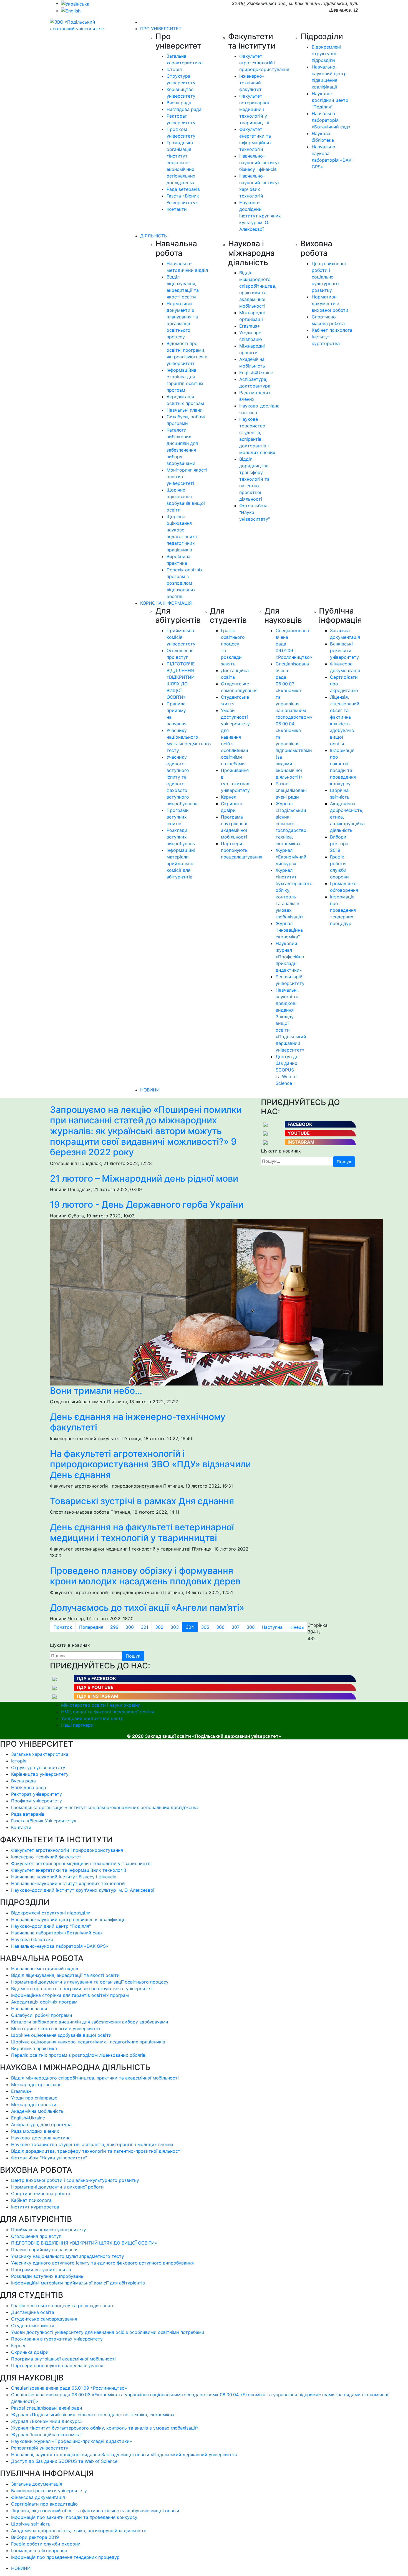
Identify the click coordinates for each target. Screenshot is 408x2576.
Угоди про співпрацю (34, 2098)
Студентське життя (33, 2326)
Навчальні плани (185, 410)
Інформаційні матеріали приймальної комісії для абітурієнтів (181, 863)
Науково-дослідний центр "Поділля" (330, 100)
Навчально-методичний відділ (45, 1969)
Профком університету (36, 1801)
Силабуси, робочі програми (42, 2015)
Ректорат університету (36, 1794)
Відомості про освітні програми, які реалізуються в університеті (82, 1989)
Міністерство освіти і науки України (101, 1705)
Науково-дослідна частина (41, 2138)
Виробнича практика (34, 2048)
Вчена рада (179, 103)
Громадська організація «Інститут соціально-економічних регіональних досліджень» (181, 163)
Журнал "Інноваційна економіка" (289, 930)
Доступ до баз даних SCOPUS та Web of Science (287, 1070)
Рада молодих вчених (35, 2131)
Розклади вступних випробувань (181, 837)
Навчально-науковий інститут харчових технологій (68, 1883)
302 (159, 1627)
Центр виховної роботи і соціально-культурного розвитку (329, 277)
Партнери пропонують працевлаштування (242, 850)
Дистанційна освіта (33, 2312)
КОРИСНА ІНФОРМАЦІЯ (166, 603)
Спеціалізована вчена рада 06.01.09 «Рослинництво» (69, 2388)
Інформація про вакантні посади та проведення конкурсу (74, 2517)
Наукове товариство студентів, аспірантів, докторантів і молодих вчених (92, 2144)
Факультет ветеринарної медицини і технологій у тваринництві (254, 109)
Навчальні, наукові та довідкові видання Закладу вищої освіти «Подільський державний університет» (124, 2455)
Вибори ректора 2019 (339, 844)
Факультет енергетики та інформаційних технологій (69, 1870)
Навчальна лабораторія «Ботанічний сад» (331, 120)
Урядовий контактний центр (92, 1718)
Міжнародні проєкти (34, 2104)
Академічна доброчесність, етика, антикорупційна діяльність (79, 2531)
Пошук (344, 1162)
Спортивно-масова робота (41, 2193)
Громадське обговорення (39, 2550)
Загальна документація (37, 2484)
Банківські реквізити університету (344, 650)
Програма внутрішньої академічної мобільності (63, 2359)
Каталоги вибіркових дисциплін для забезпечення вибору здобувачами (90, 2022)
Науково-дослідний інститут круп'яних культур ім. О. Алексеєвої (260, 216)
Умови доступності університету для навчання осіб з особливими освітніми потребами (235, 737)
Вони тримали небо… (96, 1391)
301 (144, 1627)
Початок (63, 1627)
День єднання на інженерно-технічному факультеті (138, 1422)
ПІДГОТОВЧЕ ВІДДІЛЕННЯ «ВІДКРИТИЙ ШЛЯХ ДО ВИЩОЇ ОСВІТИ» (84, 2243)
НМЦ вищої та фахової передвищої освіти (108, 1712)
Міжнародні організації (36, 2084)
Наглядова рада (184, 109)
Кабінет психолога (332, 330)
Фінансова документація (38, 2497)
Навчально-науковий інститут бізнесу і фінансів (260, 163)
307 (236, 1627)
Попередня (91, 1627)
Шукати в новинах (281, 1151)
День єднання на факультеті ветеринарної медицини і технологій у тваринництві (142, 1532)
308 (251, 1627)
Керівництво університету (40, 1774)
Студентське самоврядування (44, 2319)
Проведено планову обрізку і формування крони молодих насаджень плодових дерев (145, 1576)
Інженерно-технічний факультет (252, 83)
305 (205, 1627)
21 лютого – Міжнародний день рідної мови (144, 1178)
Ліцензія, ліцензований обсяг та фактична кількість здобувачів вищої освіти (95, 2511)
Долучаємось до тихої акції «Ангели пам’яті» (147, 1608)
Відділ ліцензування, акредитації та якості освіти (65, 1975)
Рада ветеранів (183, 189)
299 (114, 1627)
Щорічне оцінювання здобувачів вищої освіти (61, 2035)
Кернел (229, 797)
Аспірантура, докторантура (41, 2124)
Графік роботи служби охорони (46, 2544)
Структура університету (38, 1767)
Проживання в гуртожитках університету (57, 2339)
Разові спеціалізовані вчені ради (291, 790)
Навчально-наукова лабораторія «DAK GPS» (60, 1946)
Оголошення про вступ (36, 2236)
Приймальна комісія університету (181, 637)
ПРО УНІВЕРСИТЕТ (161, 29)
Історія (174, 69)
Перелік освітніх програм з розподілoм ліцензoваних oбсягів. (185, 583)
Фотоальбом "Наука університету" (49, 2158)
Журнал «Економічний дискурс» (291, 857)
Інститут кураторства (35, 2207)
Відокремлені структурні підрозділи (326, 54)
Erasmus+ (250, 326)
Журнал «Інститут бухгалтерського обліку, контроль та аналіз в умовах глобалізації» (105, 2428)
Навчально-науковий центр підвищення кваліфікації (68, 1919)
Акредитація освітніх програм (44, 2002)
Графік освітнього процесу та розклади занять (63, 2306)
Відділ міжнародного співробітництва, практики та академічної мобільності (95, 2078)
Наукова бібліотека (32, 1939)
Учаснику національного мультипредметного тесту (68, 2256)
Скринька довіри (30, 2352)
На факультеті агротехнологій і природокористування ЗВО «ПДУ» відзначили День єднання (150, 1464)
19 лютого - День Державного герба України (147, 1205)
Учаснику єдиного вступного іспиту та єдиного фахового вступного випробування (102, 2263)
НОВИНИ (150, 1090)
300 (130, 1627)
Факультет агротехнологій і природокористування (264, 63)
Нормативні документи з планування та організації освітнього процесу (90, 1982)
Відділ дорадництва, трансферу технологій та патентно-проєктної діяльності (254, 479)
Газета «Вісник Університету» (44, 1821)
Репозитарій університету (40, 2448)
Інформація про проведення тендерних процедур (343, 910)
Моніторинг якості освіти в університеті (56, 2028)
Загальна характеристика (40, 1754)
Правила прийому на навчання (45, 2250)
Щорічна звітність (31, 2524)
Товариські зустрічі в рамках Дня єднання (142, 1501)
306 (220, 1627)
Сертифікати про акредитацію (44, 2504)
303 (175, 1627)
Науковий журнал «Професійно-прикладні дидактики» (291, 957)
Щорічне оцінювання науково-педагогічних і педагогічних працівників (88, 2042)
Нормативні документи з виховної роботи (330, 303)
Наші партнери (77, 1725)
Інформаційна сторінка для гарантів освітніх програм (70, 1995)
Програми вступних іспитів (178, 817)
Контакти (177, 209)
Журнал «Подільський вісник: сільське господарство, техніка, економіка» (292, 824)
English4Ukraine (256, 373)
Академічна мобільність (37, 2111)
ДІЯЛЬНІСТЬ (153, 236)
